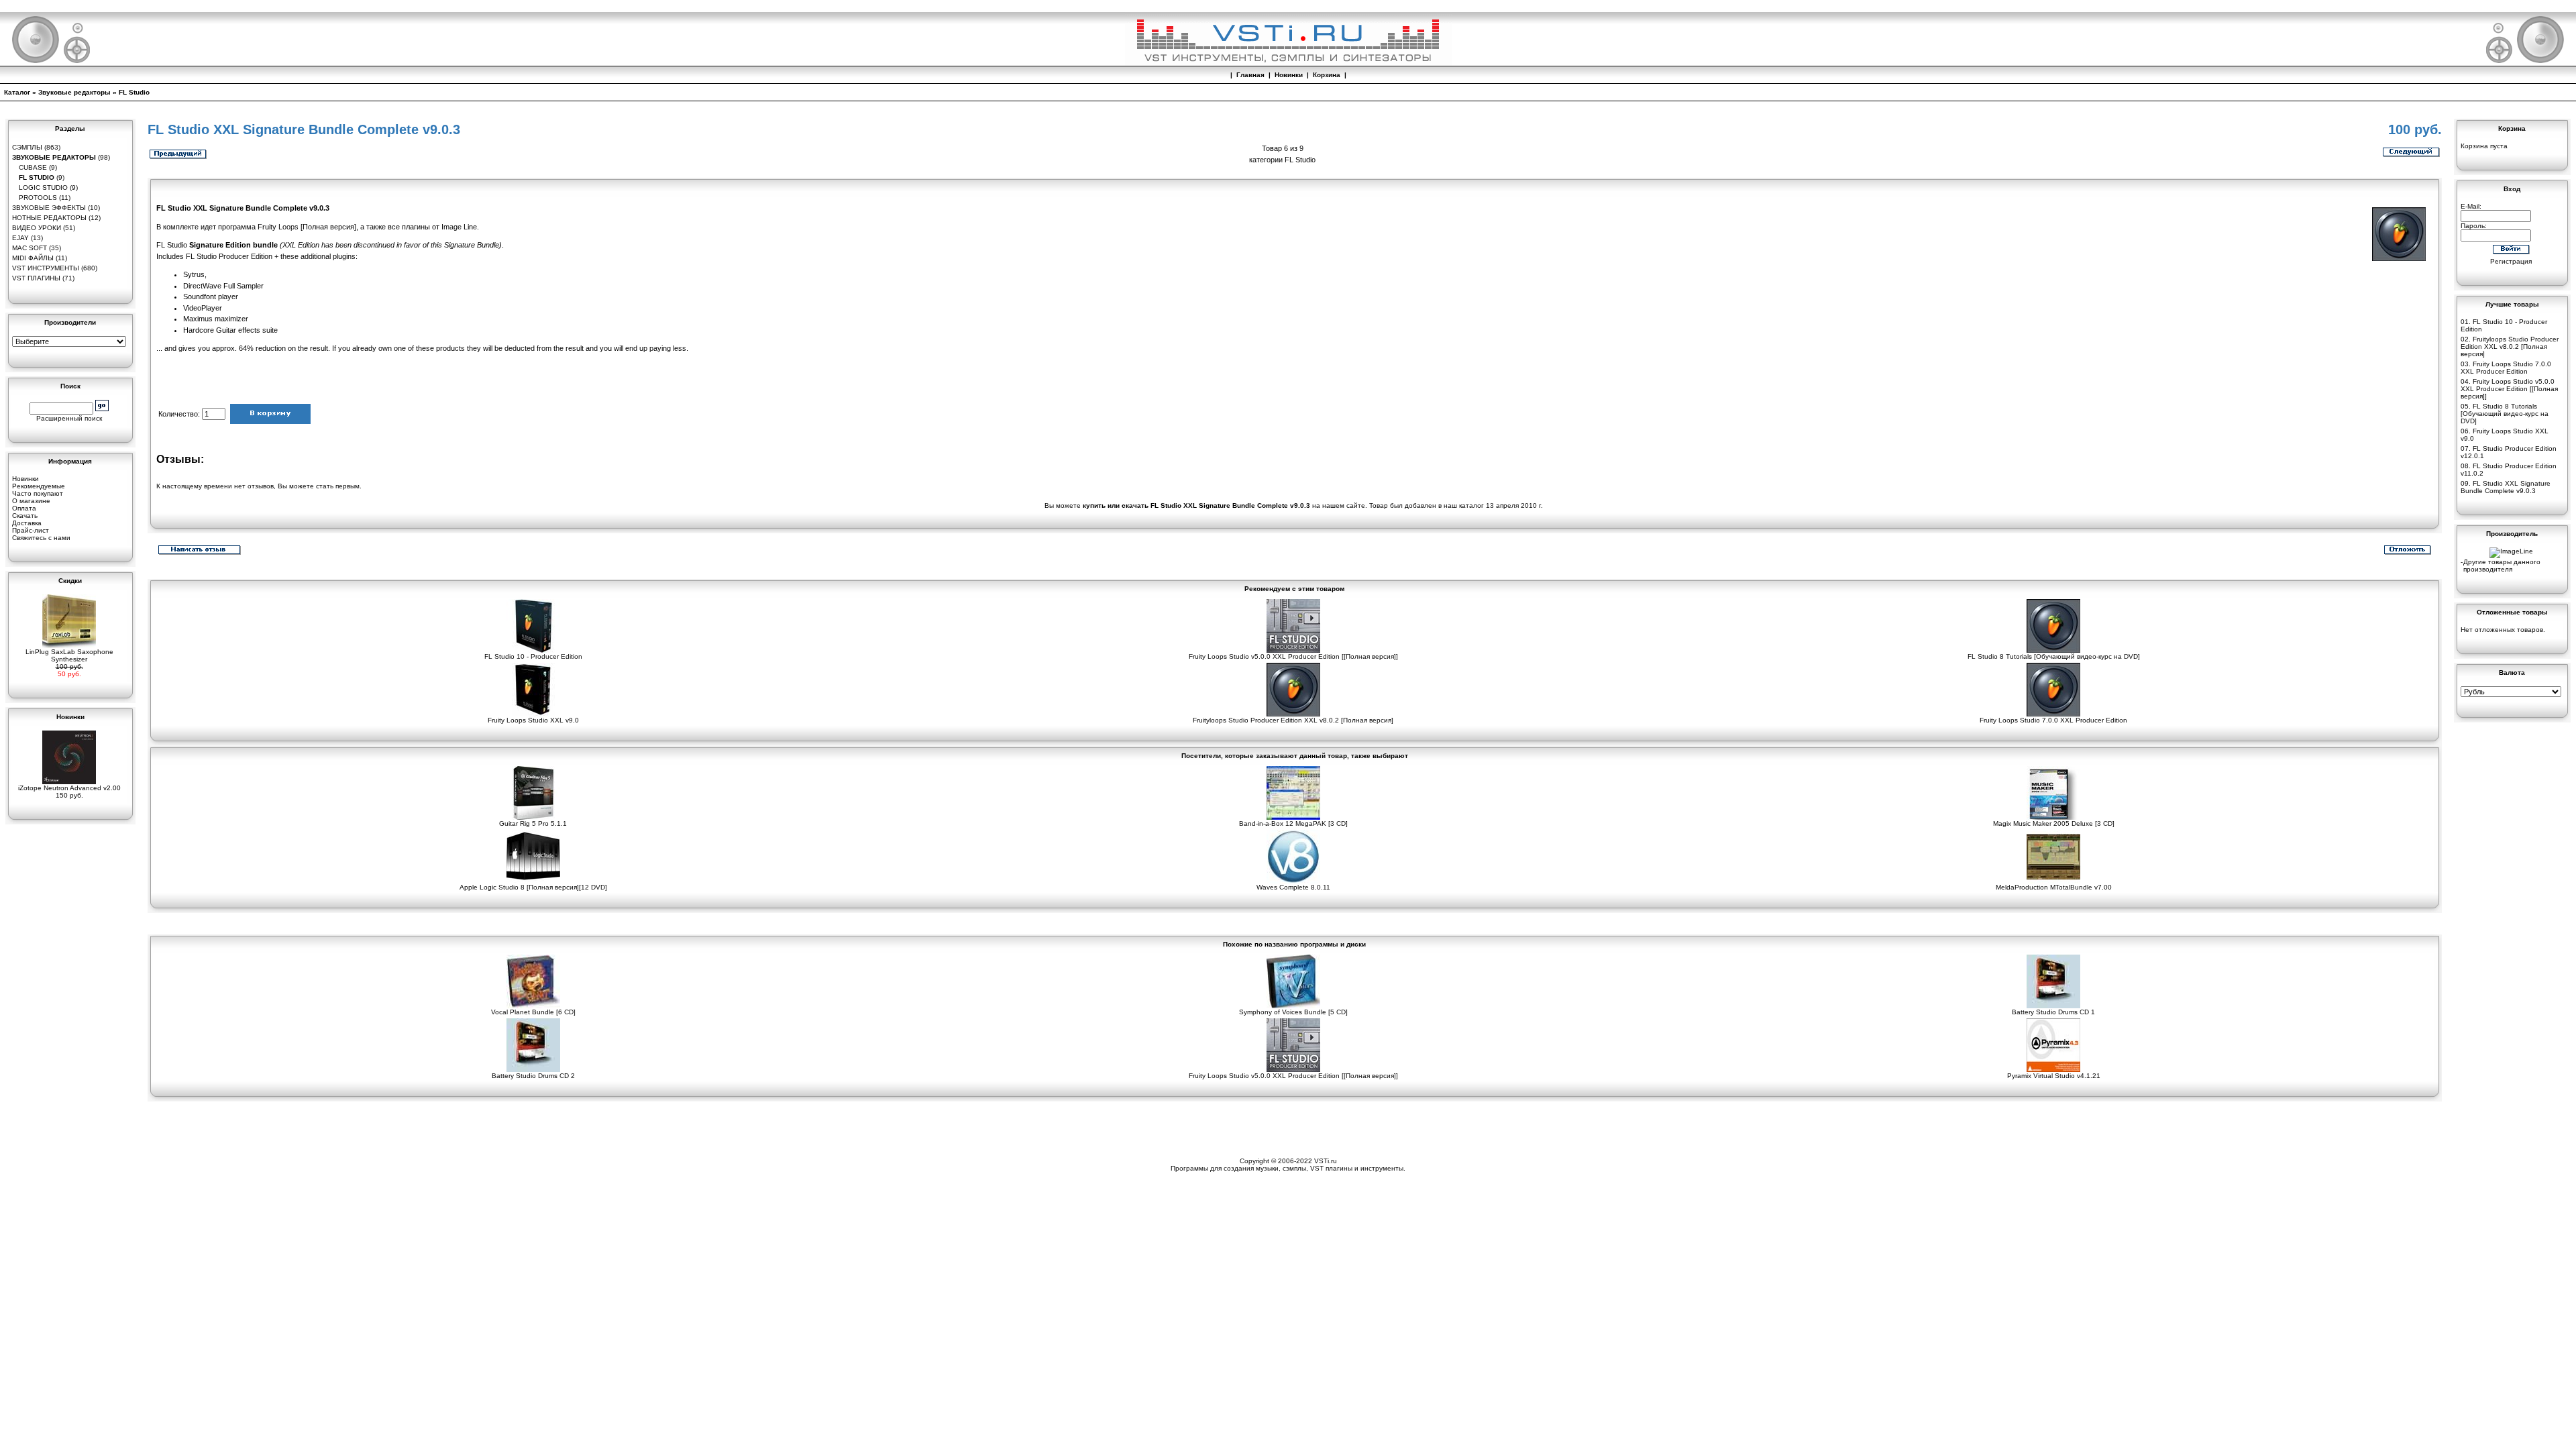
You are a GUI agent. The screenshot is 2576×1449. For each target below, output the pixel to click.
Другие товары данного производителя (2502, 566)
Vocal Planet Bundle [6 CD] (533, 1012)
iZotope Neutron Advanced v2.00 (69, 788)
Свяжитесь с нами (41, 538)
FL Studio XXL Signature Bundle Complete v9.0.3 (2506, 487)
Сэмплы (27, 147)
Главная (1250, 75)
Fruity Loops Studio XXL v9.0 (533, 720)
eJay (20, 238)
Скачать (25, 516)
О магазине (31, 501)
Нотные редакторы (49, 218)
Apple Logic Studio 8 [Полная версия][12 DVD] (533, 887)
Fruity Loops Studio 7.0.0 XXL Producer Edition (2053, 720)
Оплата (24, 508)
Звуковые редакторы (74, 92)
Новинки (1289, 75)
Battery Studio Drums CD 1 (2053, 1012)
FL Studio (134, 92)
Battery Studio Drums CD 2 (533, 1076)
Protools (38, 198)
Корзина (1327, 75)
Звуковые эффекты (49, 208)
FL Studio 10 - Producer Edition (533, 656)
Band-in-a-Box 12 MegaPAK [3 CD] (1293, 823)
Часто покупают (38, 493)
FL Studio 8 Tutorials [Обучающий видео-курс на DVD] (2054, 656)
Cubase (33, 167)
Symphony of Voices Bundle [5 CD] (1293, 1012)
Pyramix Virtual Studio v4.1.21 (2054, 1076)
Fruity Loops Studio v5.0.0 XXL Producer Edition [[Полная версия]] (1293, 656)
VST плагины (36, 278)
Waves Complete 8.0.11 (1293, 887)
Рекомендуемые (39, 486)
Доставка (27, 523)
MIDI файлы (33, 258)
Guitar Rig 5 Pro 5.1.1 (533, 823)
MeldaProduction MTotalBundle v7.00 (2054, 887)
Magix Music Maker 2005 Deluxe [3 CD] (2054, 823)
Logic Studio (43, 187)
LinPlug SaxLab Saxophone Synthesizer (69, 655)
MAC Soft (30, 248)
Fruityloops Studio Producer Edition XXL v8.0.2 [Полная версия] (1293, 720)
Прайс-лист (31, 530)
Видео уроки (37, 228)
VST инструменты (46, 268)
